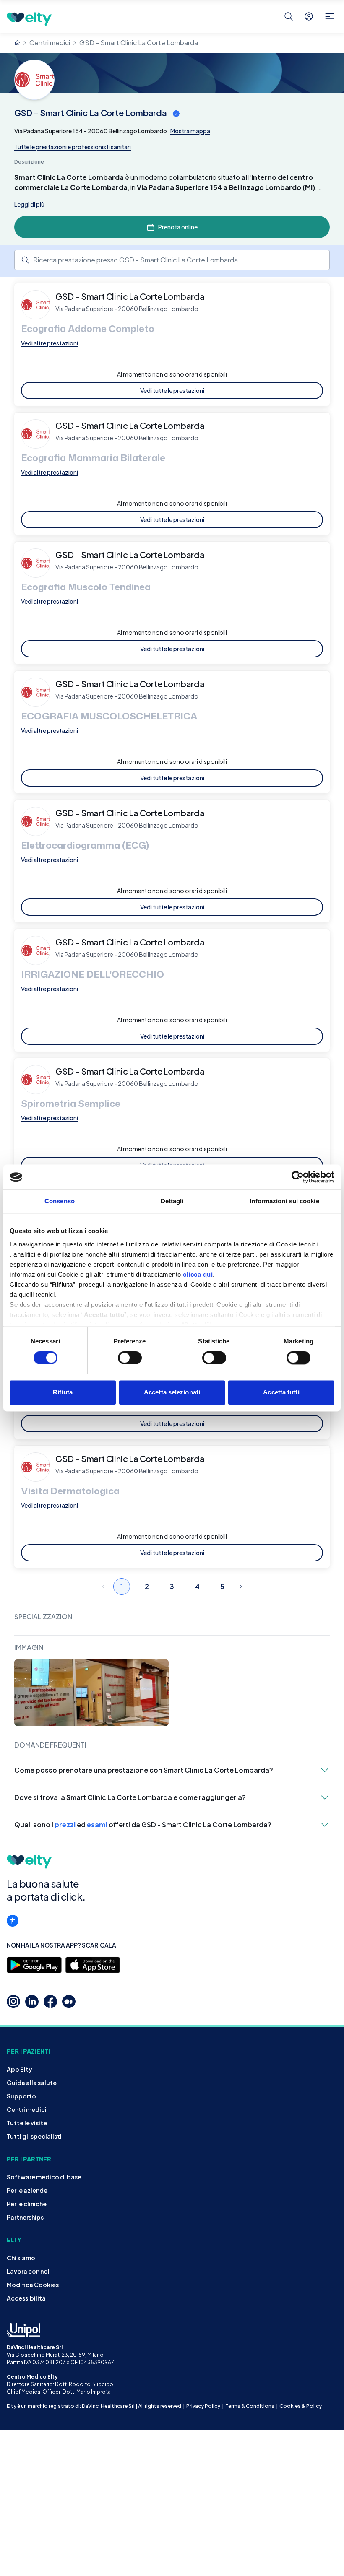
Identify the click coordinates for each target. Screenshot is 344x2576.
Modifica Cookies (33, 2285)
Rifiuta (63, 1393)
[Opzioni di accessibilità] (13, 1921)
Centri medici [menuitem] (27, 2109)
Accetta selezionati (172, 1393)
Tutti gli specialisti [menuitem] (34, 2136)
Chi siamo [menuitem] (21, 2258)
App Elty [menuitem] (20, 2069)
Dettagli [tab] (172, 1201)
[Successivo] (241, 1587)
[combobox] (172, 260)
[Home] (17, 43)
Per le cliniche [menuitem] (27, 2204)
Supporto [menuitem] (21, 2096)
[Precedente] (103, 1587)
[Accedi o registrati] (309, 16)
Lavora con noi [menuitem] (28, 2271)
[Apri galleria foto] (91, 1693)
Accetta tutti (281, 1393)
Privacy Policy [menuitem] (203, 2406)
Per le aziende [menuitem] (27, 2190)
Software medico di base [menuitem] (44, 2177)
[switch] (130, 1358)
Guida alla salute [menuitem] (32, 2083)
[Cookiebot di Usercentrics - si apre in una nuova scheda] (298, 1177)
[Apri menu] (330, 16)
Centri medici (50, 43)
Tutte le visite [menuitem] (27, 2123)
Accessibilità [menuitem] (26, 2298)
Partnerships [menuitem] (25, 2217)
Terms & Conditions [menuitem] (250, 2406)
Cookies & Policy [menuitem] (301, 2406)
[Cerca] (289, 16)
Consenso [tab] (60, 1201)
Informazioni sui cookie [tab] (284, 1201)
